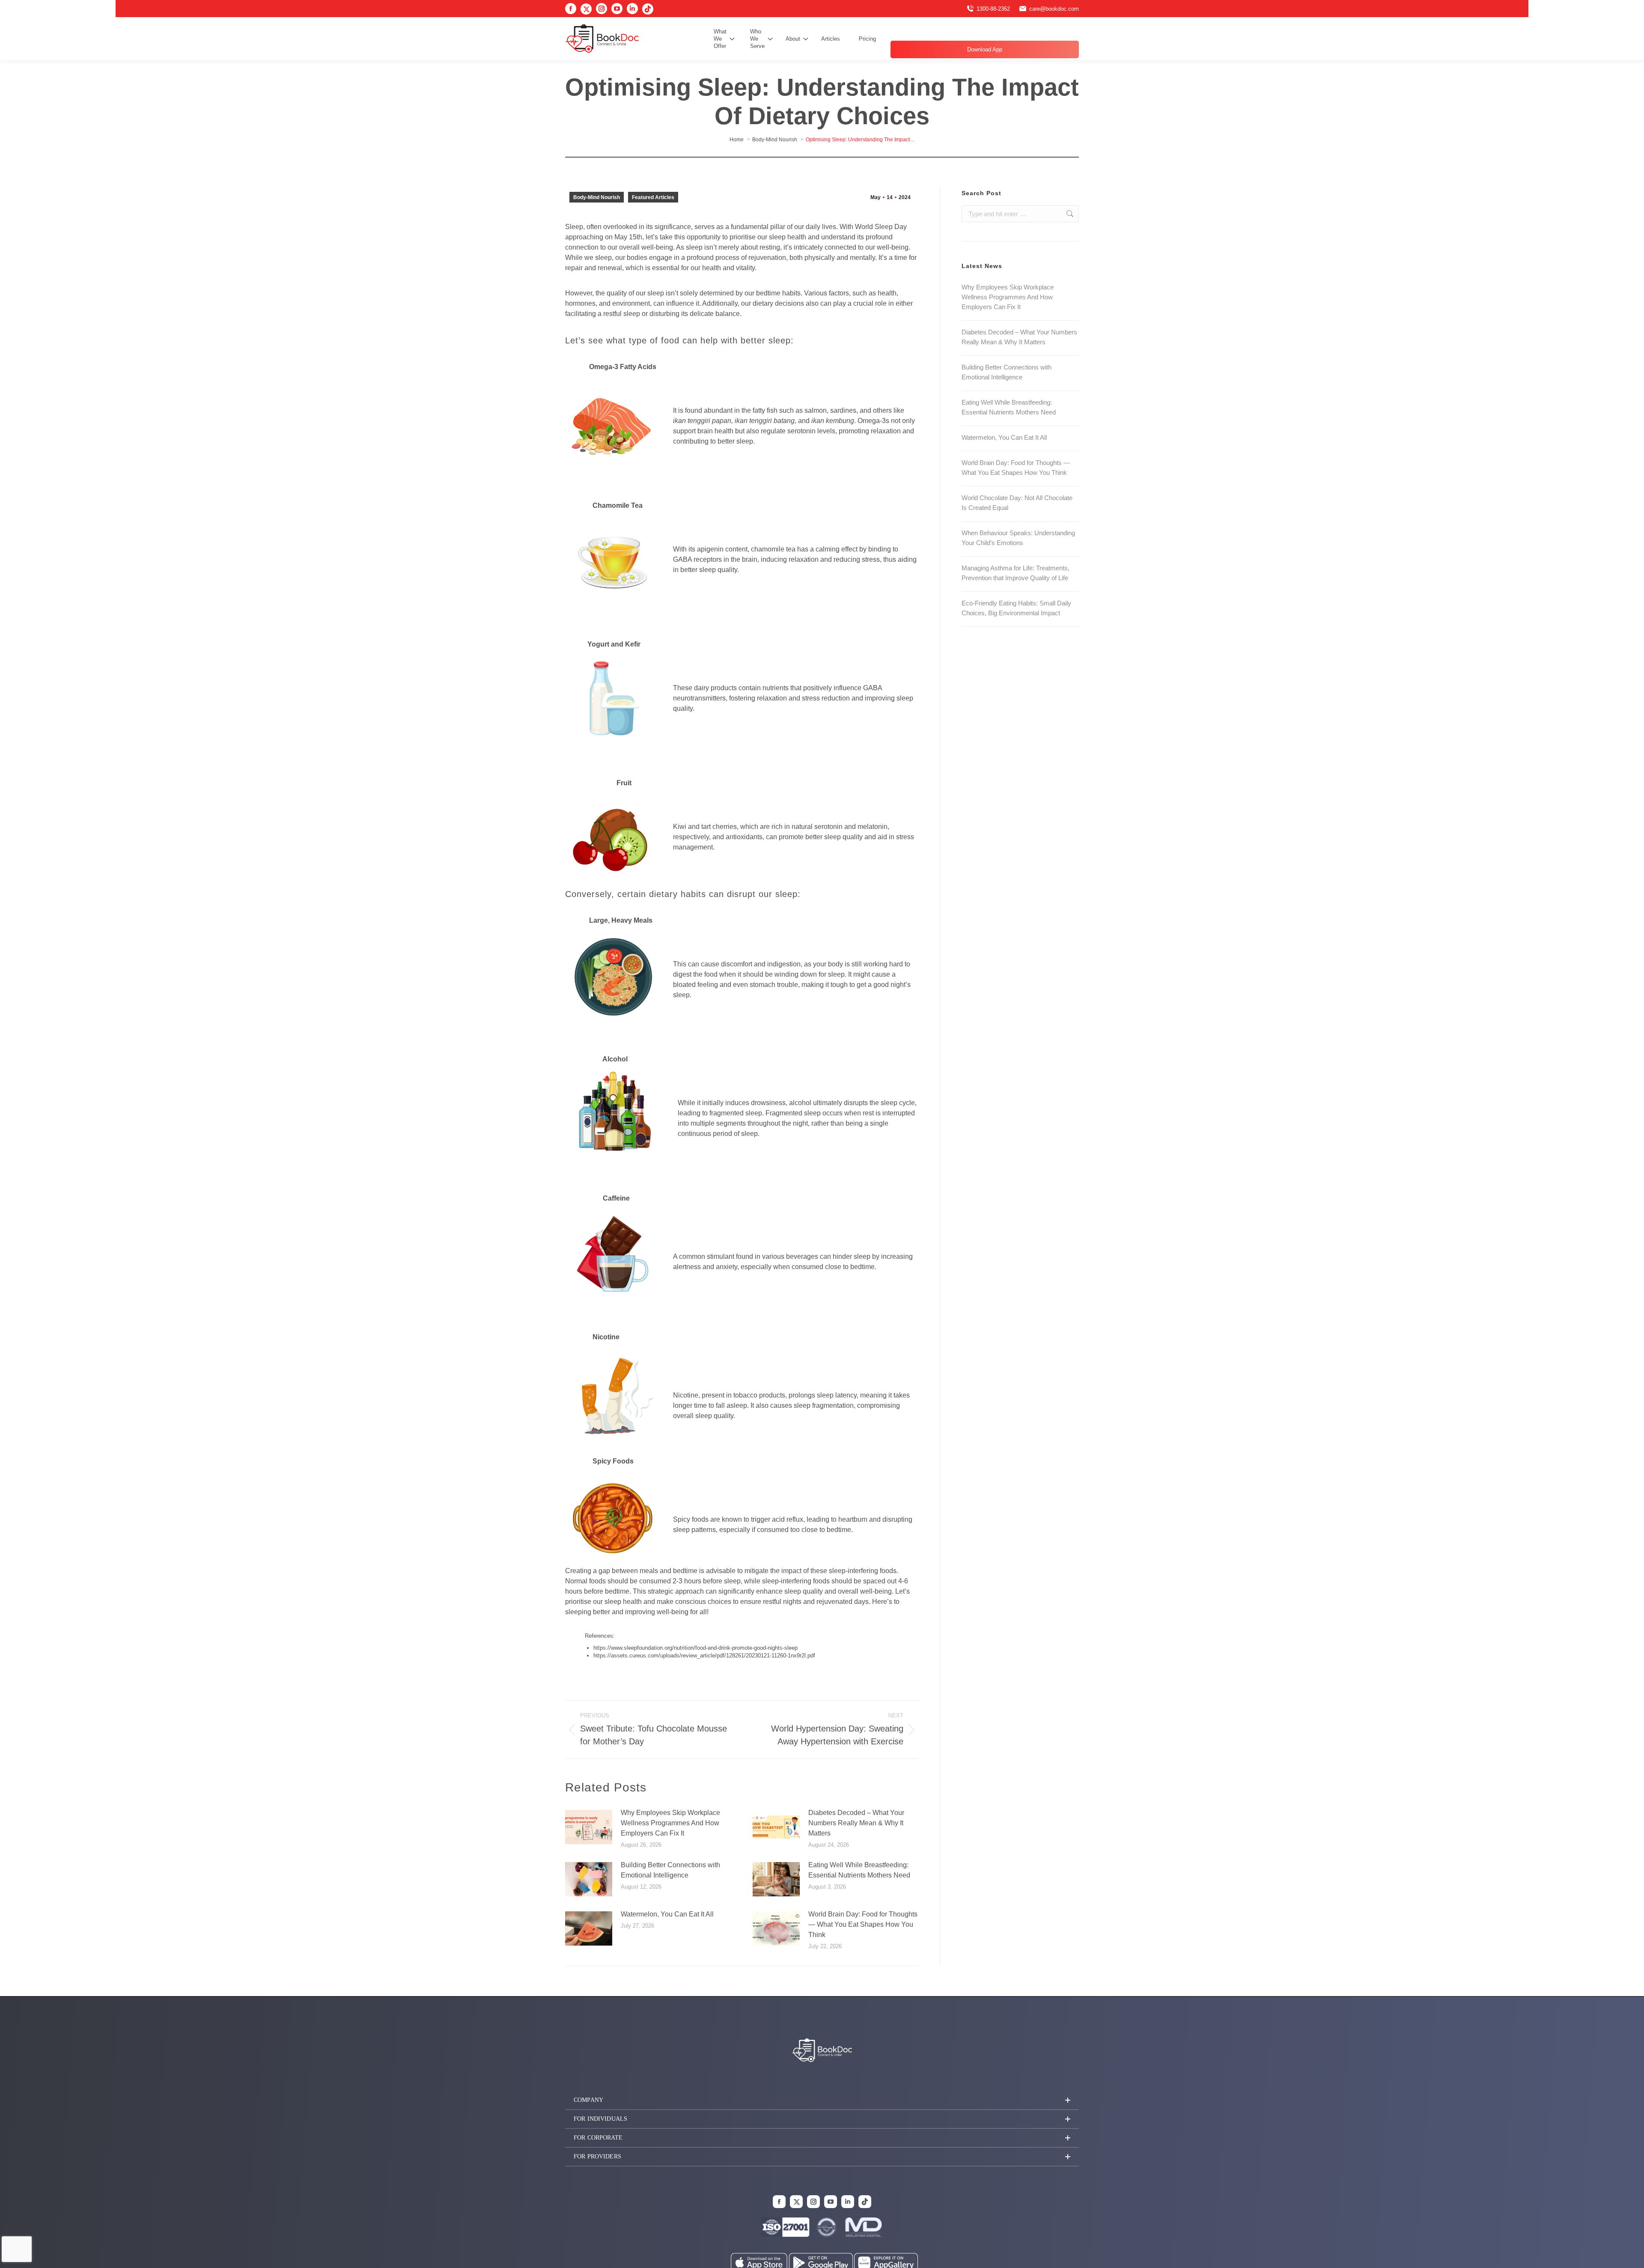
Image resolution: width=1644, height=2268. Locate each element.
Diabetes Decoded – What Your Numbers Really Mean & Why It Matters (856, 1823)
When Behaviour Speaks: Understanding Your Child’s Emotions (1018, 538)
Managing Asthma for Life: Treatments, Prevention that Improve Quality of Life (1016, 573)
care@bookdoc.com (1054, 9)
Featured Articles (653, 197)
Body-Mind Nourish (597, 197)
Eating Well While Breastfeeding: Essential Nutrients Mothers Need (859, 1870)
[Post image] (589, 1827)
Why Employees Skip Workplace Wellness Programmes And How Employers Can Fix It (670, 1823)
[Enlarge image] (872, 2229)
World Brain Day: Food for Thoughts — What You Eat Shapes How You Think (863, 1924)
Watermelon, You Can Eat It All (667, 1914)
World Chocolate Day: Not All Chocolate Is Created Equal (1017, 503)
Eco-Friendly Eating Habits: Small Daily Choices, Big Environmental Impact (1016, 608)
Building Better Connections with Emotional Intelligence (670, 1870)
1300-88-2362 (993, 9)
